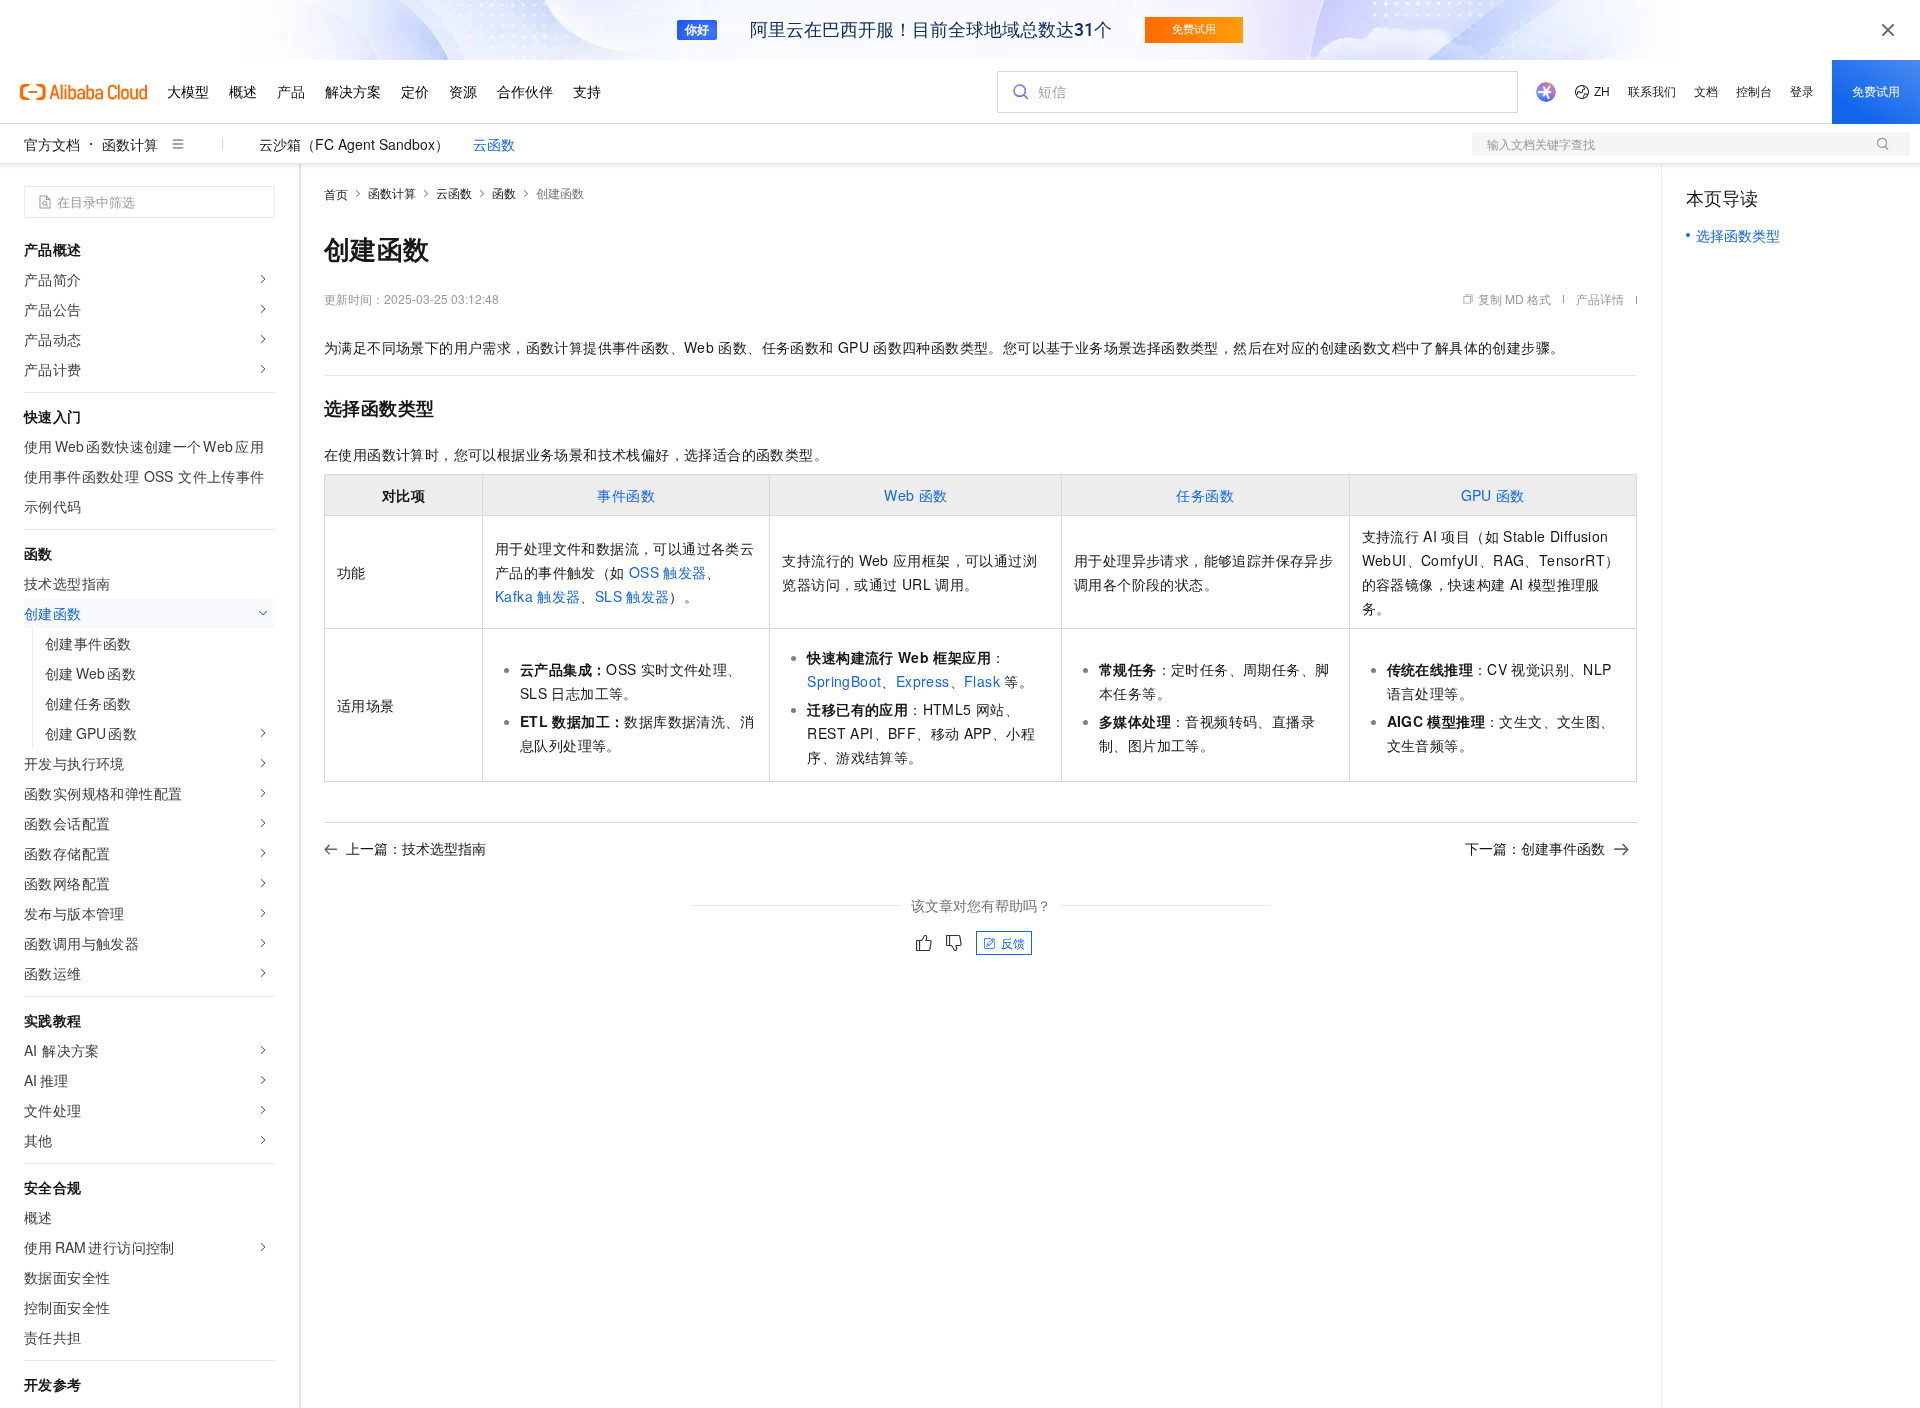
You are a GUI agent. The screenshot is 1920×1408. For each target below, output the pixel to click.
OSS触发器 (668, 572)
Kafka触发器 (537, 596)
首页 (336, 193)
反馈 (1013, 942)
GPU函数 (1493, 495)
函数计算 (130, 144)
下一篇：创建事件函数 (1535, 848)
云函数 (494, 144)
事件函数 (626, 495)
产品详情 (1600, 298)
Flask (982, 681)
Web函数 (915, 495)
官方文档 (52, 144)
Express (923, 681)
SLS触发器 (632, 596)
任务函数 (1205, 495)
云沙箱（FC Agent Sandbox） (354, 144)
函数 (504, 192)
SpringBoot (844, 681)
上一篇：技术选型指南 (416, 848)
